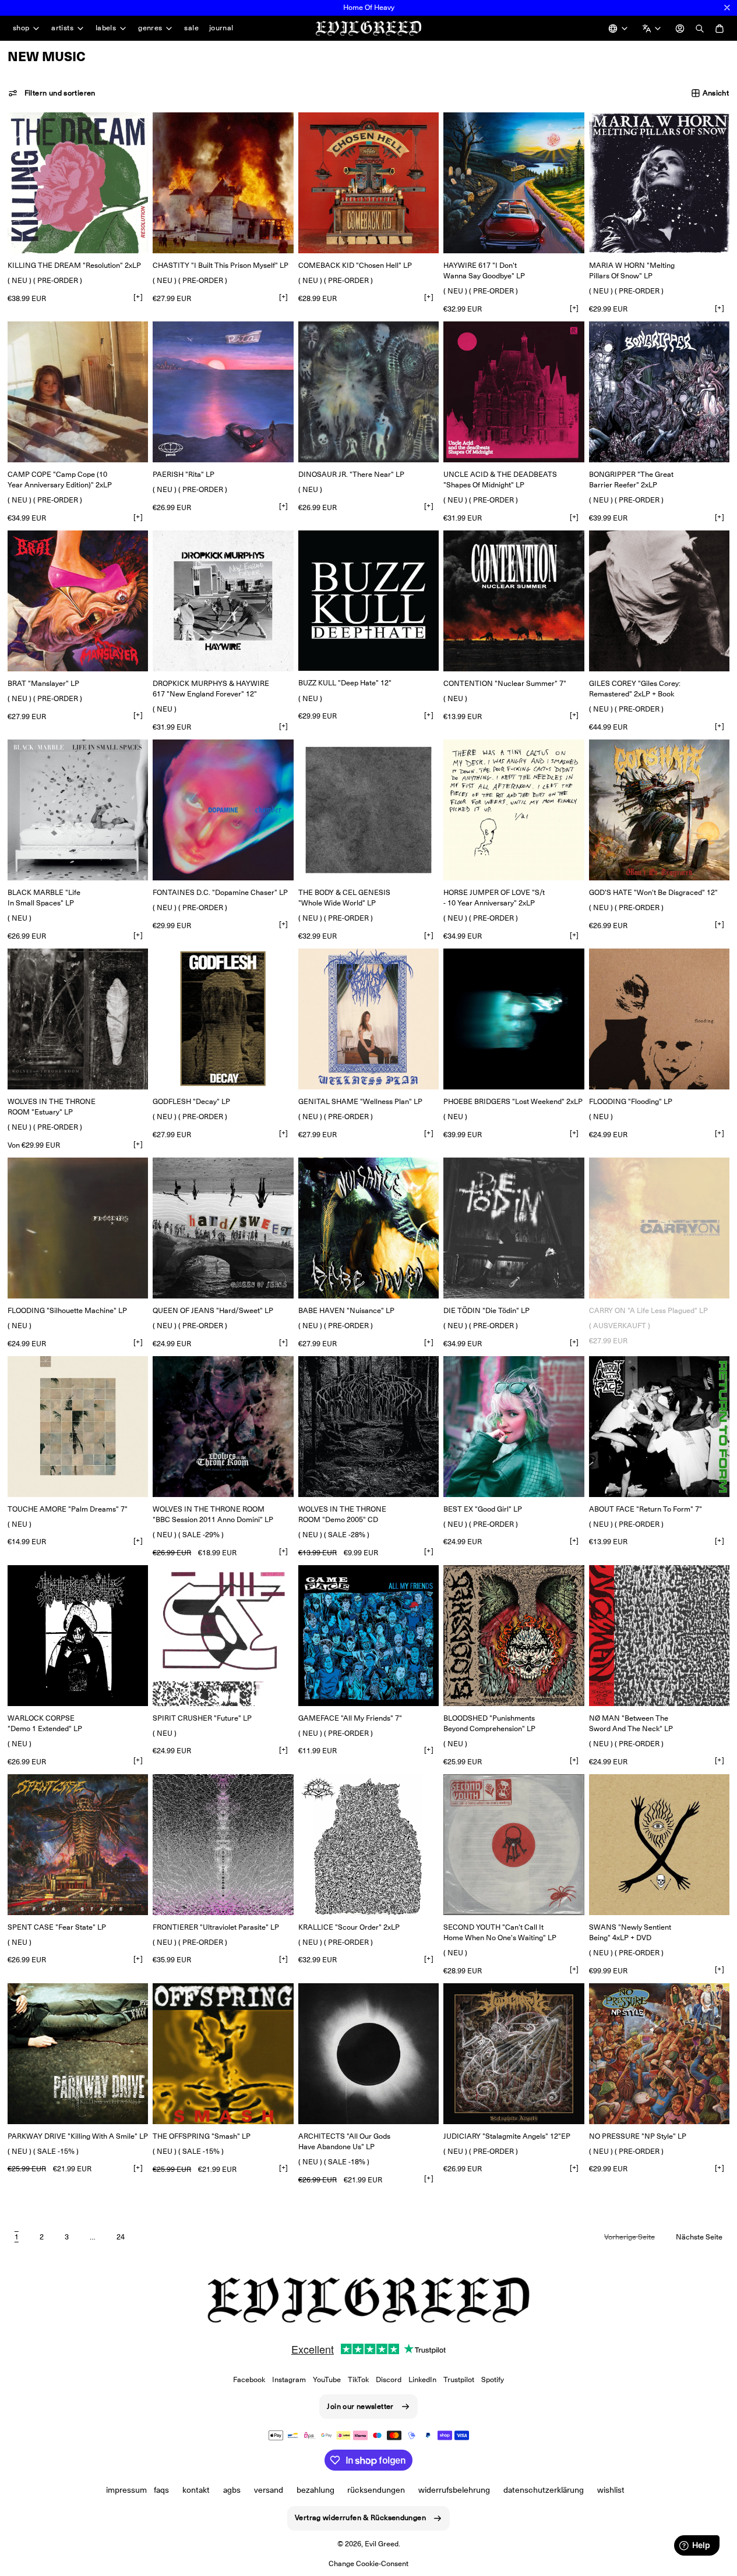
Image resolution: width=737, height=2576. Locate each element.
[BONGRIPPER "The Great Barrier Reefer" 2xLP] (659, 392)
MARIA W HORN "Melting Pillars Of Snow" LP (632, 270)
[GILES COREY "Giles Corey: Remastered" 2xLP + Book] (659, 601)
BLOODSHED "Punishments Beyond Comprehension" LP (489, 1723)
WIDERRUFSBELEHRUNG (454, 2490)
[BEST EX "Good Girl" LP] (514, 1426)
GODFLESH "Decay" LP (191, 1101)
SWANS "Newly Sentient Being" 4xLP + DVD (630, 1932)
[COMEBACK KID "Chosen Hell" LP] (368, 183)
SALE (191, 28)
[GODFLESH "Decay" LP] (223, 1019)
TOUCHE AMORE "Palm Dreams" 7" (68, 1509)
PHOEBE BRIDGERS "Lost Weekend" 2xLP (513, 1101)
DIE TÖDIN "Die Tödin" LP (486, 1310)
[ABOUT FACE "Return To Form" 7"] (659, 1426)
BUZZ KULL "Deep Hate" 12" (345, 683)
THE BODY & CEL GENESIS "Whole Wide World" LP (344, 898)
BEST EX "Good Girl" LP (483, 1509)
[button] (52, 93)
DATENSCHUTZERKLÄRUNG (544, 2490)
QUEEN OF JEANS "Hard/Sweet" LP (213, 1310)
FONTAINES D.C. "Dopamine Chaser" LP (220, 892)
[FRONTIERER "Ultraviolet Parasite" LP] (223, 1844)
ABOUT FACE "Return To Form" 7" (646, 1509)
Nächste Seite (699, 2237)
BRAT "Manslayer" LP (43, 683)
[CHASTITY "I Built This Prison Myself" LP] (223, 183)
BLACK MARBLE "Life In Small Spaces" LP (44, 898)
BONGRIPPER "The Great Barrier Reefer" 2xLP (631, 480)
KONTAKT (196, 2490)
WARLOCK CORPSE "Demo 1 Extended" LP (45, 1723)
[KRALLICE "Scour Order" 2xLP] (368, 1844)
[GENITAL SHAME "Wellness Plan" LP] (368, 1019)
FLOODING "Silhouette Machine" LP (67, 1310)
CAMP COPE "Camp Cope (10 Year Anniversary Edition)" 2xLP (60, 480)
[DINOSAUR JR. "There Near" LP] (368, 392)
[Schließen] (727, 8)
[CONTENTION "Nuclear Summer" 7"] (514, 601)
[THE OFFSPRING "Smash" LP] (223, 2054)
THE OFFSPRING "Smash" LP (202, 2136)
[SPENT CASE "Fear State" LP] (78, 1844)
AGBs (232, 2490)
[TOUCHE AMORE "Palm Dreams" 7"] (78, 1426)
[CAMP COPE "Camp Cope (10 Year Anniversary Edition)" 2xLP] (78, 392)
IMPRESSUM (126, 2490)
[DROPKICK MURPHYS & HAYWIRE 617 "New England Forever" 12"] (223, 601)
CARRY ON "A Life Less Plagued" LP (648, 1310)
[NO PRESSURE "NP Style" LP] (659, 2053)
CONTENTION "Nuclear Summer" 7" (505, 683)
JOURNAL (221, 28)
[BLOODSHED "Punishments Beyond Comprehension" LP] (514, 1635)
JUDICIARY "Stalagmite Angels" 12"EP (507, 2136)
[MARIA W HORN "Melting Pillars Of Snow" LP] (659, 183)
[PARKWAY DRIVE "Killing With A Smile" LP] (78, 2053)
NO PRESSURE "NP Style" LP (638, 2136)
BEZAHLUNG (315, 2490)
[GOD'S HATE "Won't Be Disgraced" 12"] (659, 810)
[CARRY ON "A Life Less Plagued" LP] (659, 1228)
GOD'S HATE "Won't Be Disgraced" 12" (653, 892)
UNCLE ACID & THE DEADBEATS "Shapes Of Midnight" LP (500, 480)
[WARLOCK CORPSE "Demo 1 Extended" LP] (78, 1635)
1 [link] (17, 2237)
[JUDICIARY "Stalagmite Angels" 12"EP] (514, 2053)
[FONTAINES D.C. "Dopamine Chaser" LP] (223, 810)
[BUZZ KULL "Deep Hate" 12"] (368, 601)
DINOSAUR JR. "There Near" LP (351, 474)
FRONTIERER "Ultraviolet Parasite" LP (216, 1927)
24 (121, 2237)
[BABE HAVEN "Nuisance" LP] (368, 1228)
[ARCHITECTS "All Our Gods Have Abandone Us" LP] (368, 2053)
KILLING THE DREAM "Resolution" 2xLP (74, 265)
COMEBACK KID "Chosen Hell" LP (355, 265)
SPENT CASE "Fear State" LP (57, 1927)
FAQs (161, 2490)
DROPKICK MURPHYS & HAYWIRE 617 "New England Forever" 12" (211, 689)
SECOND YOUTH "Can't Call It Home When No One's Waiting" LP (500, 1932)
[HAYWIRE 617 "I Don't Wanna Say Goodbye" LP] (514, 183)
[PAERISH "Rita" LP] (223, 392)
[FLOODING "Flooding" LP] (659, 1019)
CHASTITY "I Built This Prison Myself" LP (221, 265)
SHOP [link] (21, 28)
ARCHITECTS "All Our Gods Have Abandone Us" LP (344, 2141)
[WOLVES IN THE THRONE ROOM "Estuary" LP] (78, 1019)
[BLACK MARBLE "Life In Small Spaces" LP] (78, 810)
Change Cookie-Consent (368, 2563)
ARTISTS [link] (62, 28)
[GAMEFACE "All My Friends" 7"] (368, 1635)
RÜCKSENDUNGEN (376, 2490)
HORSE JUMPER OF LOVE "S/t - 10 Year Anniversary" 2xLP (494, 898)
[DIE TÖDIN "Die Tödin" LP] (514, 1228)
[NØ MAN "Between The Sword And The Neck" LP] (659, 1635)
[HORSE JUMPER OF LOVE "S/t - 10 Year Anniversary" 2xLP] (514, 810)
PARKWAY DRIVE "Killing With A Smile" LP (78, 2136)
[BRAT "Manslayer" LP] (78, 601)
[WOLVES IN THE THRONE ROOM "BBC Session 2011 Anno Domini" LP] (223, 1426)
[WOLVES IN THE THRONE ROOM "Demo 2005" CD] (368, 1426)
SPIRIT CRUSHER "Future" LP (202, 1718)
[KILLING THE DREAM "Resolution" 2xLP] (78, 183)
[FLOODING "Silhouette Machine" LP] (78, 1228)
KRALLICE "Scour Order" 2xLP (349, 1927)
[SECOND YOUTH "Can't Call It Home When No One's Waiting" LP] (514, 1844)
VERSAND (269, 2490)
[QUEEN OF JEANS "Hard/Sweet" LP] (223, 1228)
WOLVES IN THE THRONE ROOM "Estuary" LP (52, 1107)
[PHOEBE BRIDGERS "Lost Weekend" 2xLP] (514, 1019)
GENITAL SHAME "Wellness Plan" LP (360, 1101)
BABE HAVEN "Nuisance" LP (346, 1310)
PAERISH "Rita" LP (184, 474)
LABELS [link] (106, 28)
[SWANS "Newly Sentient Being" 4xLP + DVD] (659, 1844)
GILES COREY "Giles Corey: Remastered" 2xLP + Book (635, 689)
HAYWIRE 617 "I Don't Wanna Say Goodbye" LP (484, 270)
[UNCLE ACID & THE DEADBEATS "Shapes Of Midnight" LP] (514, 392)
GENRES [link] (150, 28)
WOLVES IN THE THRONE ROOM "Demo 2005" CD (342, 1514)
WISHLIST (611, 2490)
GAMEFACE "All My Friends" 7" (350, 1718)
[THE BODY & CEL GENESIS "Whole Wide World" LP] (368, 810)
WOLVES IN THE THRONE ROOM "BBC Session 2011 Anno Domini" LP (213, 1514)
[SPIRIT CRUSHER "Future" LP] (223, 1635)
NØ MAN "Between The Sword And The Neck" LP (631, 1723)
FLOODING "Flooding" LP (631, 1101)
